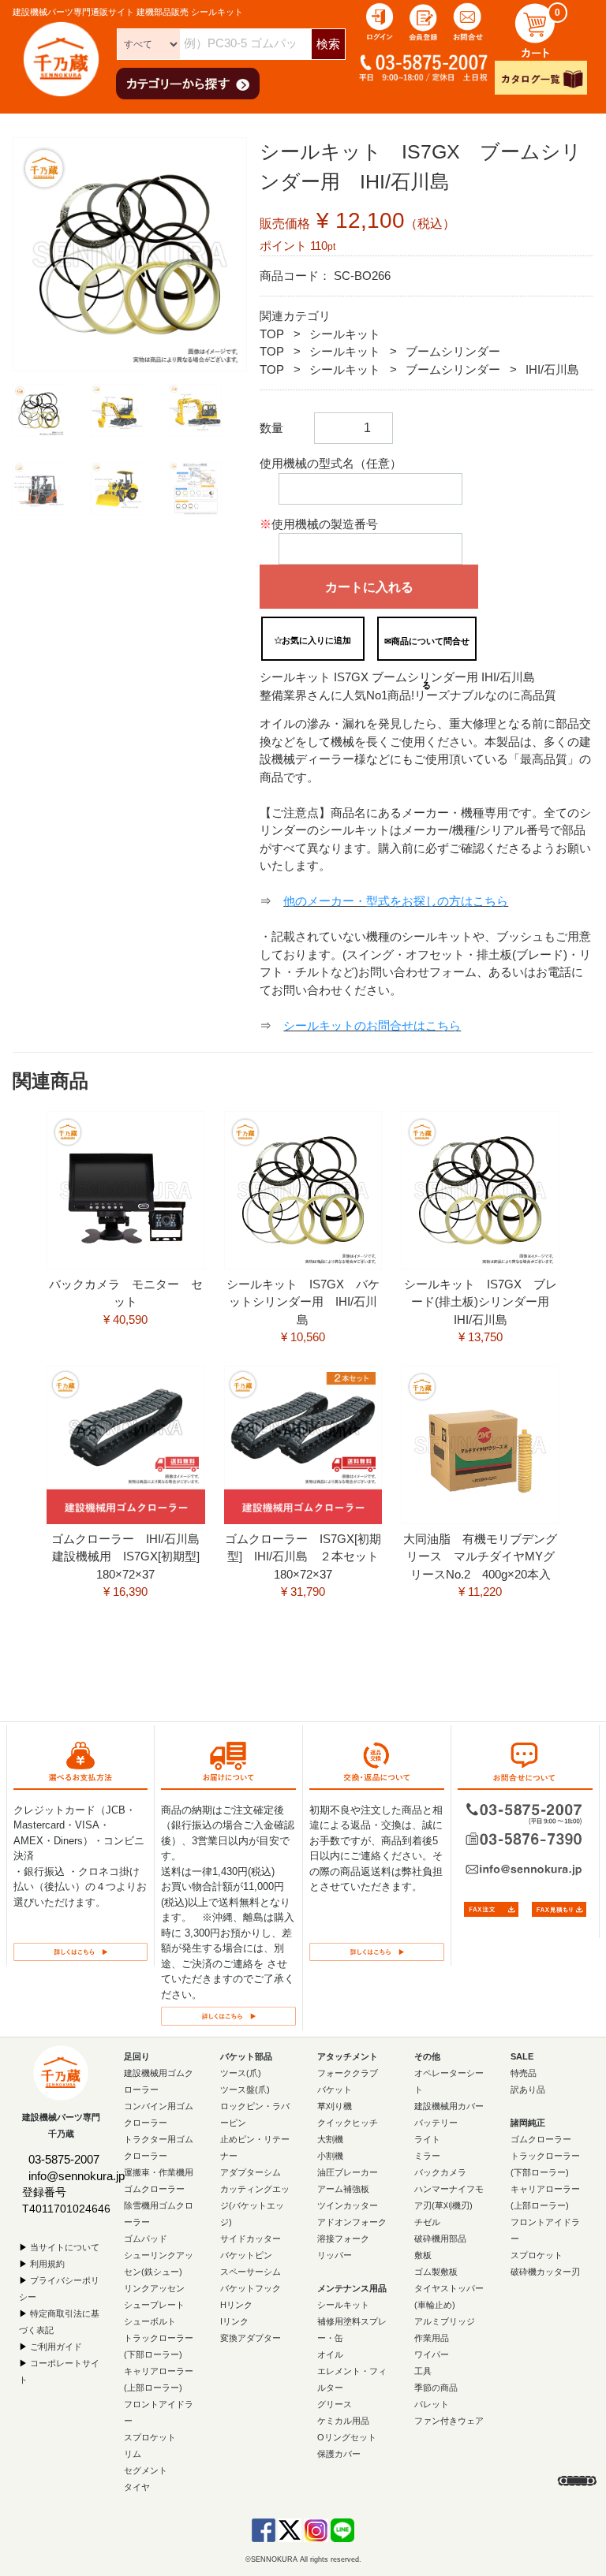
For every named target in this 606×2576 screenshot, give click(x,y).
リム (133, 2453)
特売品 (524, 2072)
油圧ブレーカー (348, 2172)
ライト (427, 2138)
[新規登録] (424, 21)
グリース (335, 2403)
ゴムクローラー (541, 2138)
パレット (432, 2403)
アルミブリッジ (445, 2321)
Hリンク (236, 2304)
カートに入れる (369, 587)
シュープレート (154, 2304)
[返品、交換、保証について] (377, 1950)
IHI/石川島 (552, 369)
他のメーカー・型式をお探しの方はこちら (396, 901)
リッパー (335, 2254)
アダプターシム (251, 2172)
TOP (272, 334)
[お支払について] (80, 1950)
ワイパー (432, 2354)
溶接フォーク (343, 2238)
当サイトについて (65, 2246)
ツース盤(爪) (245, 2089)
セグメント (146, 2470)
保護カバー (339, 2453)
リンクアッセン (154, 2287)
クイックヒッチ (348, 2122)
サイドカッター (251, 2238)
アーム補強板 (343, 2188)
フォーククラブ (348, 2072)
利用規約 (47, 2263)
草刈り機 (335, 2105)
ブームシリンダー (453, 351)
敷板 (423, 2254)
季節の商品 (436, 2387)
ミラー (427, 2155)
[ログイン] (380, 21)
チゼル (427, 2221)
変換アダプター (251, 2337)
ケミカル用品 (343, 2420)
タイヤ (137, 2486)
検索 (328, 44)
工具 (423, 2370)
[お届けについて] (228, 2015)
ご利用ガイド (56, 2346)
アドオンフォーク (352, 2221)
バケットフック (251, 2287)
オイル (330, 2354)
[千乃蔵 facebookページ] (264, 2529)
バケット (335, 2089)
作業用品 (432, 2337)
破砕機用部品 (440, 2238)
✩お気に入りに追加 (313, 640)
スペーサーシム (251, 2271)
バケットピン (246, 2254)
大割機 (330, 2138)
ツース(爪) (241, 2072)
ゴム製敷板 (436, 2271)
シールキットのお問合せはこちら (372, 1025)
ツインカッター (348, 2205)
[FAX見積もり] (559, 1908)
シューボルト (150, 2321)
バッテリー (436, 2122)
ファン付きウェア (449, 2420)
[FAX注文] (491, 1908)
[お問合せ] (468, 21)
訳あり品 (528, 2089)
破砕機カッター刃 (545, 2271)
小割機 (330, 2155)
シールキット (345, 334)
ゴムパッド (146, 2238)
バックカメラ (440, 2172)
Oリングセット (347, 2436)
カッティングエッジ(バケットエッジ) (255, 2205)
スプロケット (150, 2436)
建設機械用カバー (449, 2105)
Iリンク (234, 2321)
